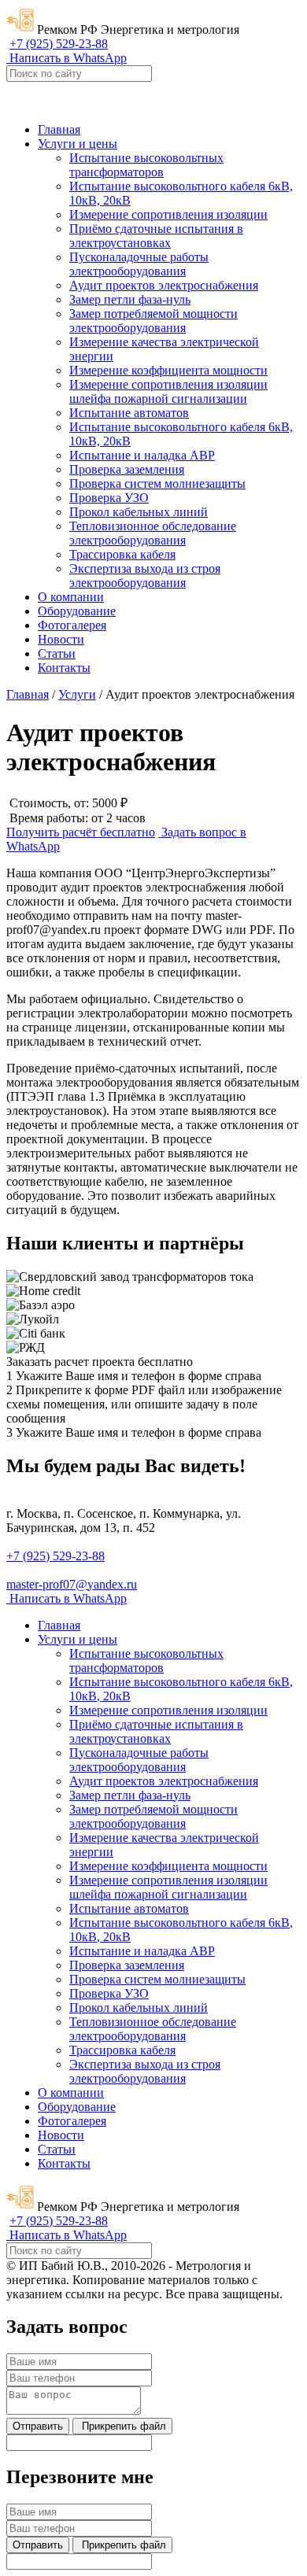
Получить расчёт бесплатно (81, 832)
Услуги (77, 694)
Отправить (38, 2426)
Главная (28, 694)
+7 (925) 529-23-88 (59, 44)
